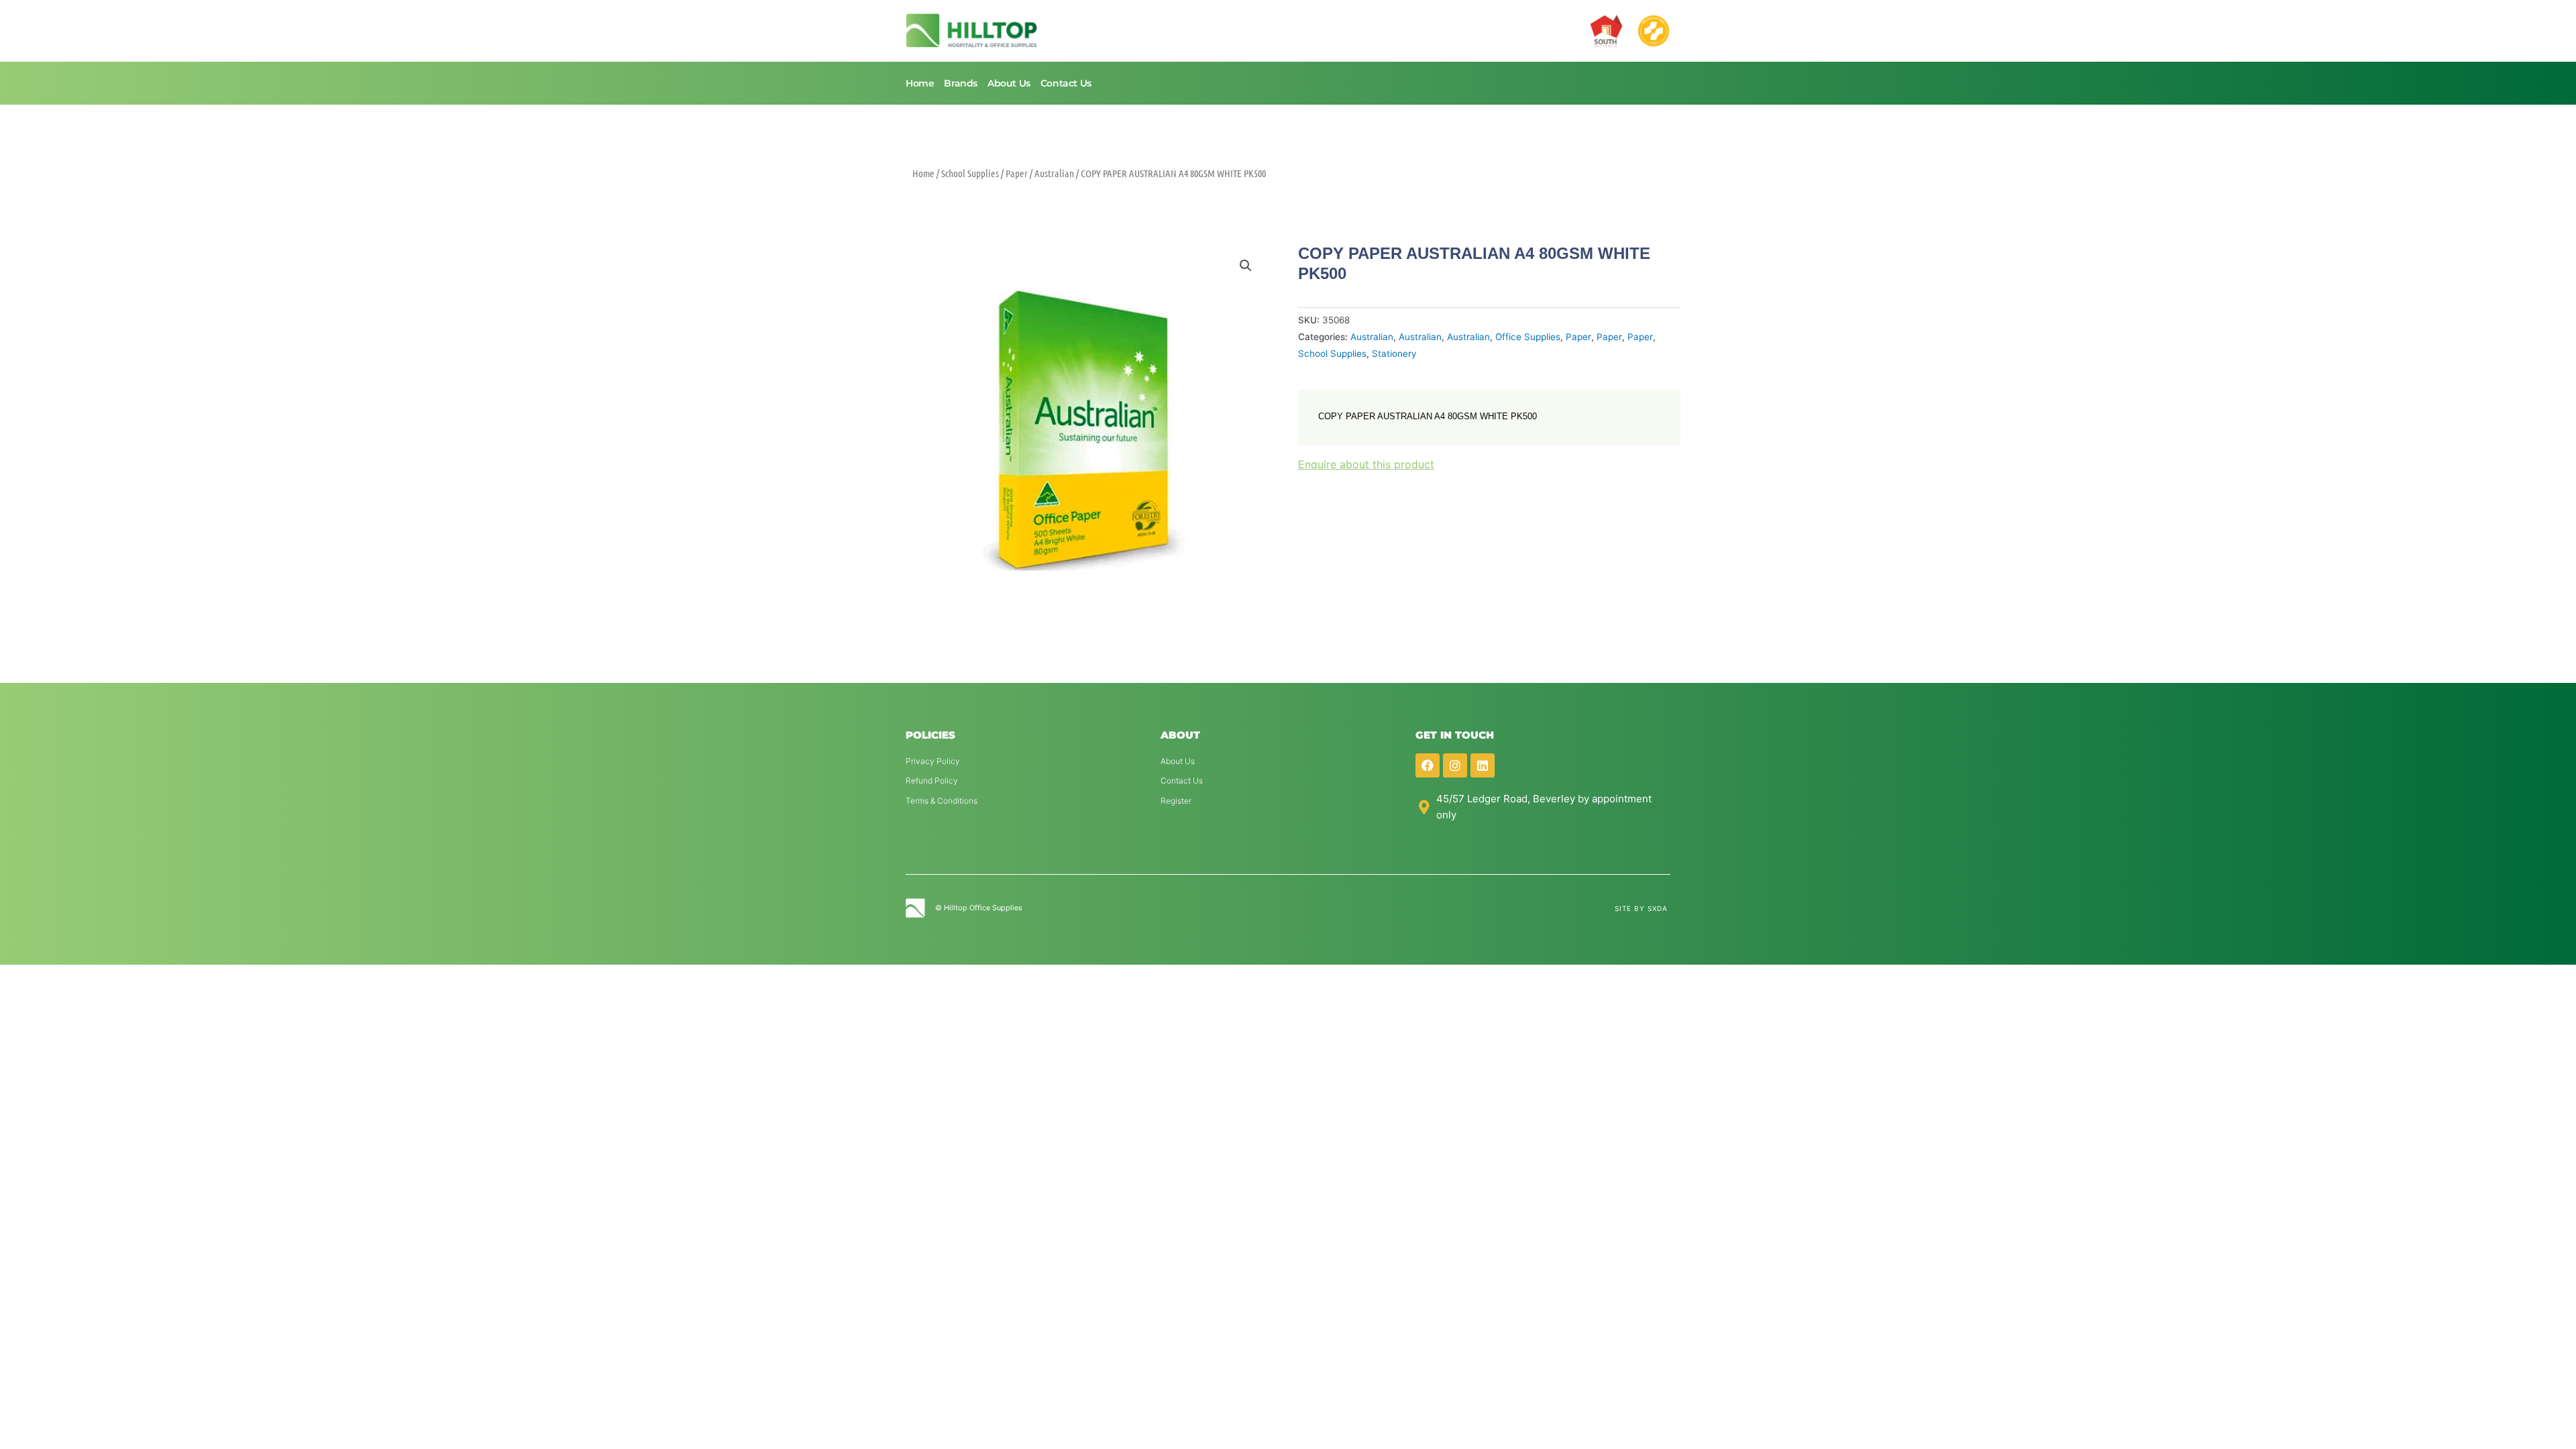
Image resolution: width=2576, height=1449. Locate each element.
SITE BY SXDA (1641, 908)
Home (920, 83)
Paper (1017, 173)
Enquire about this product (1366, 464)
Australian (1054, 173)
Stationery (1394, 354)
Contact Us (1066, 83)
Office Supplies (1528, 337)
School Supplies (970, 173)
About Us (1009, 83)
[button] (1246, 266)
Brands (961, 83)
